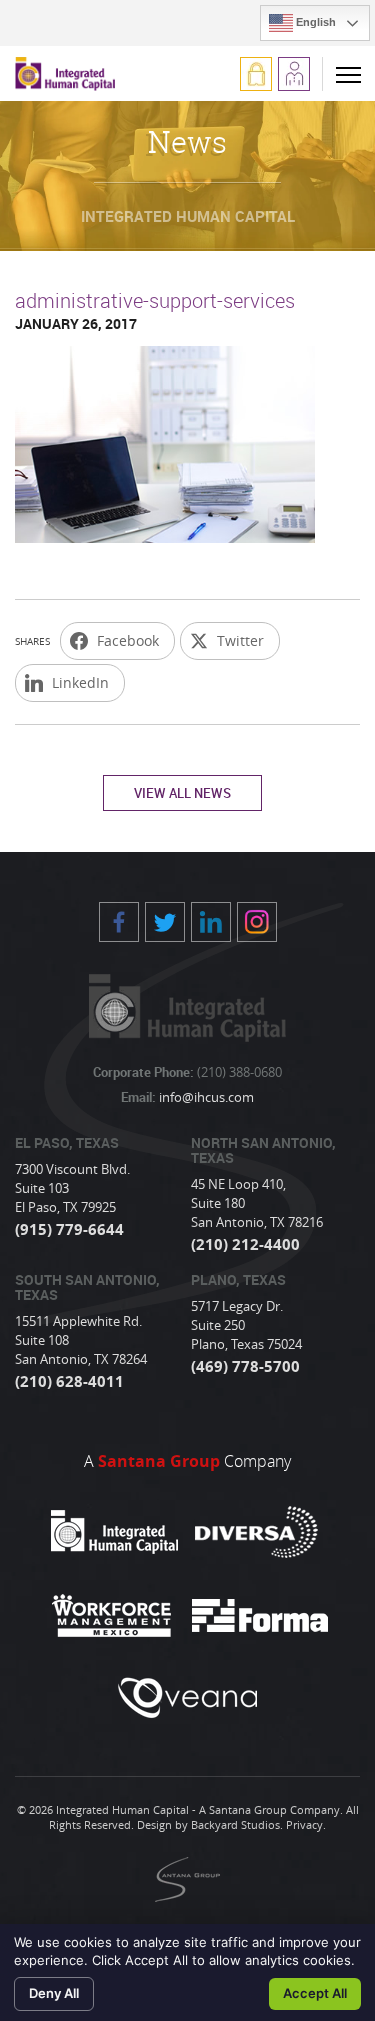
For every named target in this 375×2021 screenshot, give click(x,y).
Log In (256, 74)
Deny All (54, 1993)
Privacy (304, 1824)
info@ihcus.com (205, 1097)
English (314, 22)
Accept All (315, 1993)
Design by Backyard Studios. (210, 1824)
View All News (182, 793)
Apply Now (294, 74)
